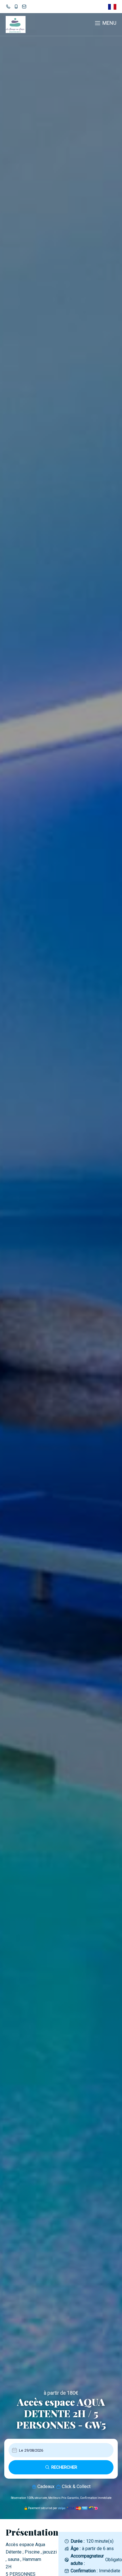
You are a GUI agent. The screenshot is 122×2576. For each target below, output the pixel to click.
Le (21, 2450)
